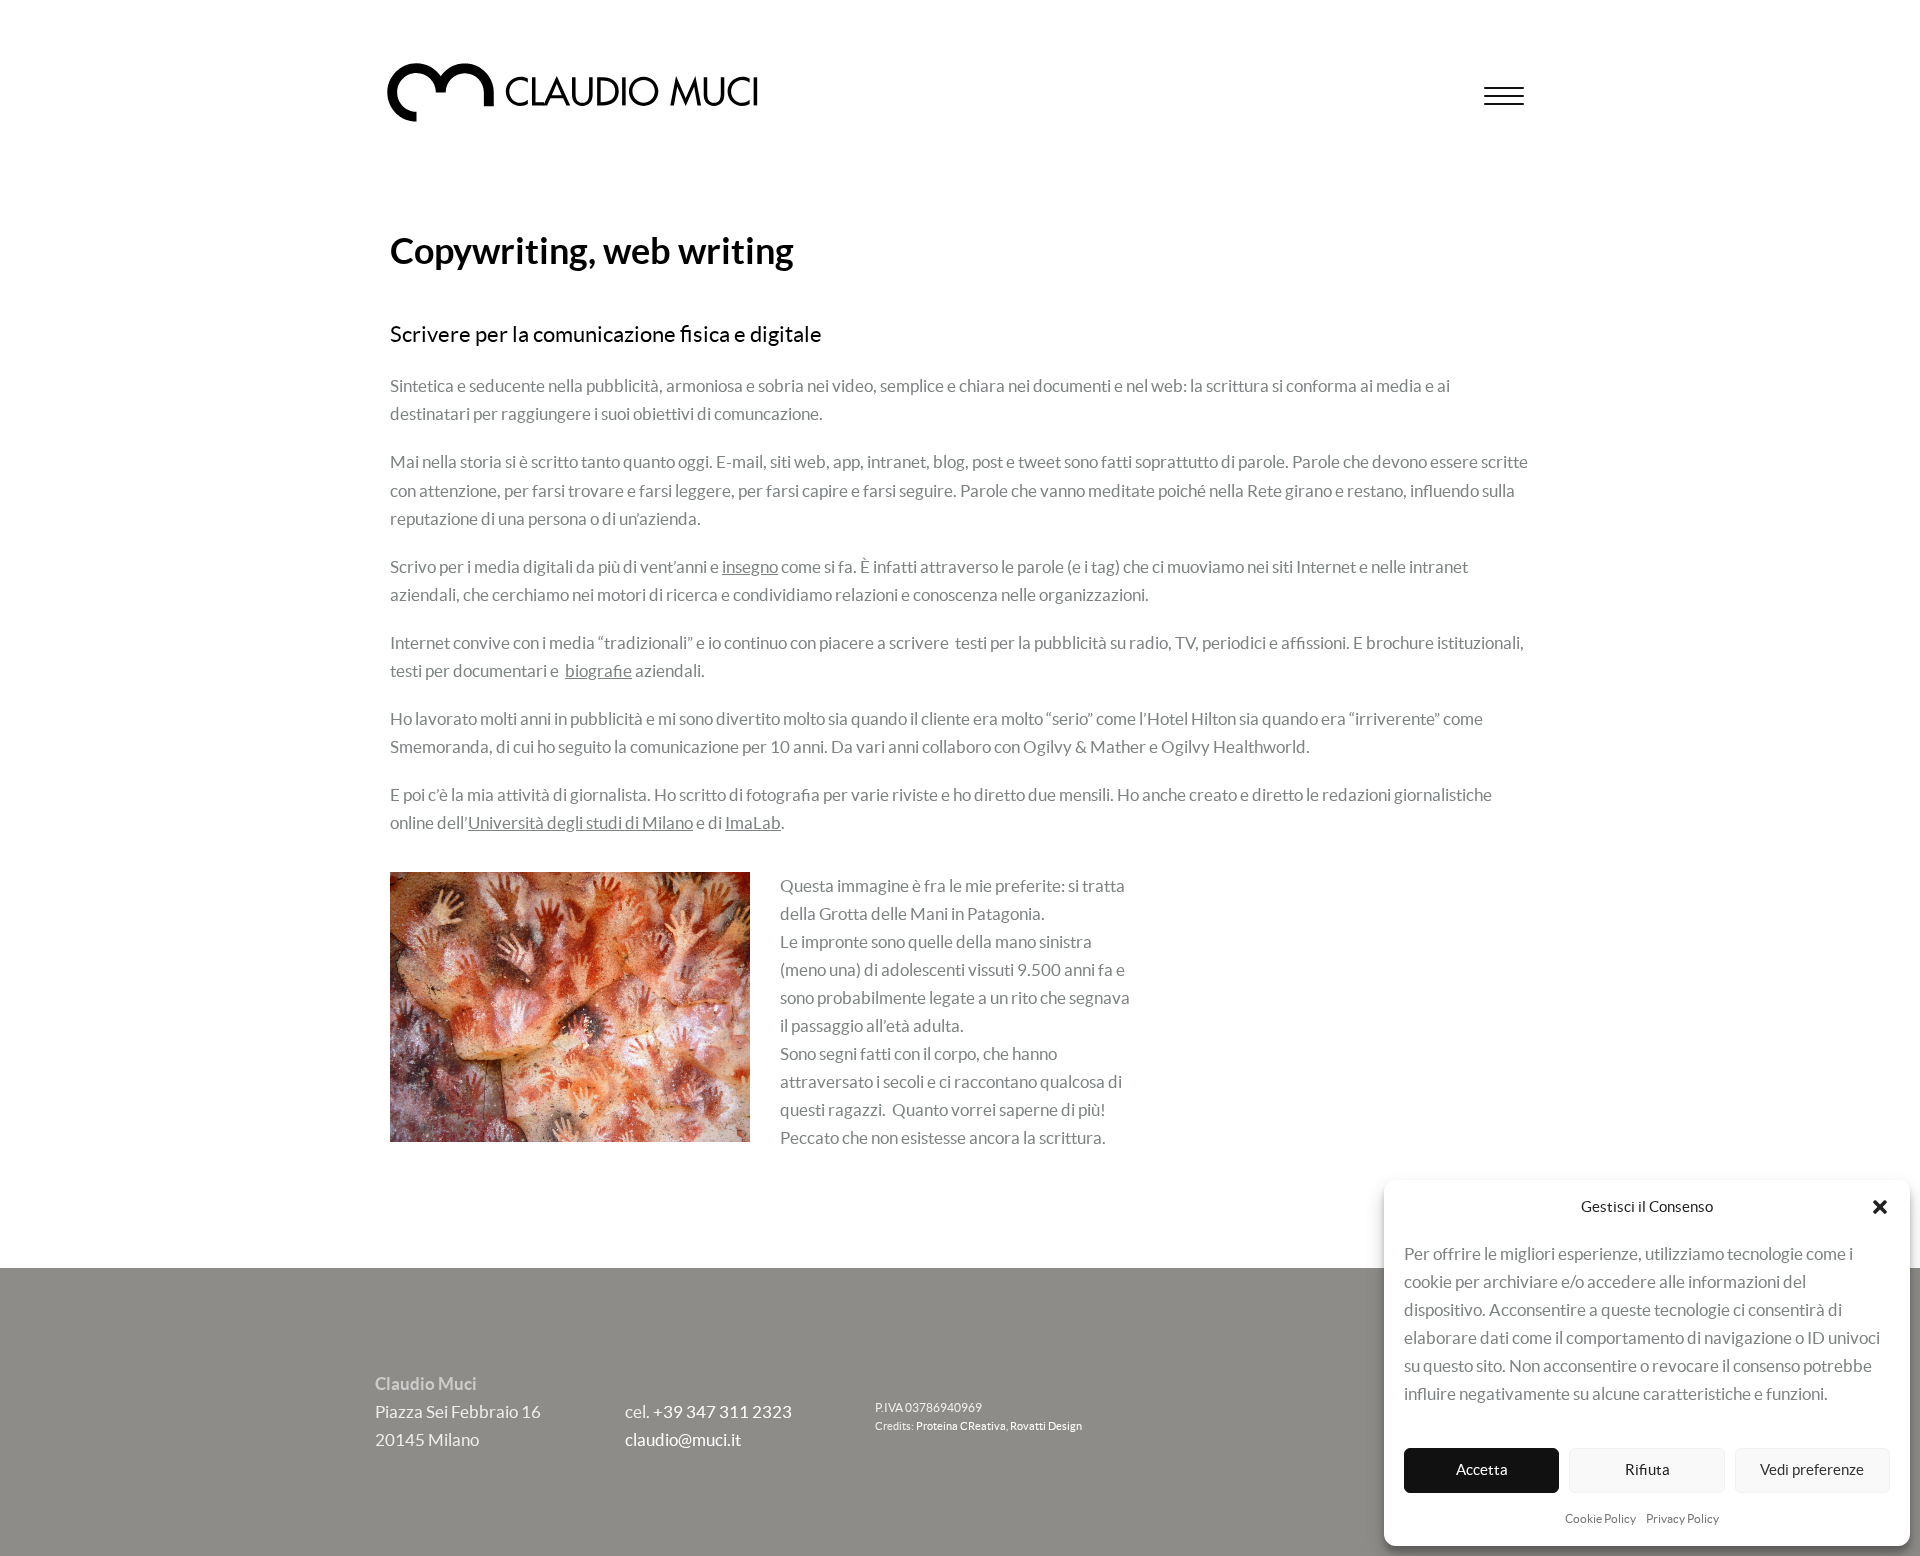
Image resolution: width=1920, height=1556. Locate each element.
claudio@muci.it (683, 1439)
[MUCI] (572, 92)
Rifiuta (1647, 1469)
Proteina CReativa (961, 1426)
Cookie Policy (1600, 1518)
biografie (598, 670)
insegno (750, 566)
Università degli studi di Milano (580, 822)
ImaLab (753, 822)
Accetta (1482, 1469)
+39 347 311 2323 (722, 1411)
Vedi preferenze (1812, 1469)
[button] (1880, 1207)
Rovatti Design (1046, 1426)
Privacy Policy (1682, 1518)
